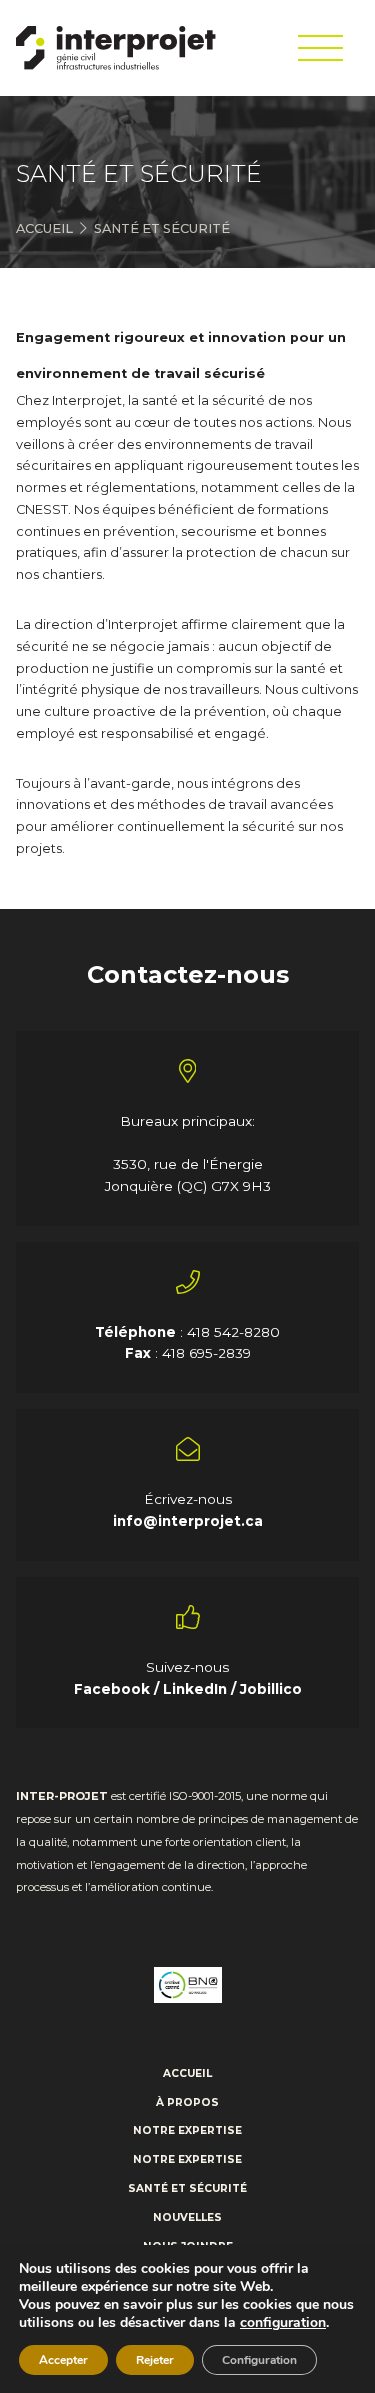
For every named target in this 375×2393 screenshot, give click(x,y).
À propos (187, 2103)
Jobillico (271, 1689)
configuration (283, 2323)
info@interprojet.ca (188, 1521)
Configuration (259, 2360)
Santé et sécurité (187, 2189)
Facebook (114, 1689)
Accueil (44, 228)
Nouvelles (187, 2218)
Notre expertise (187, 2131)
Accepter (63, 2360)
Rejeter (155, 2360)
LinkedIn (197, 1689)
